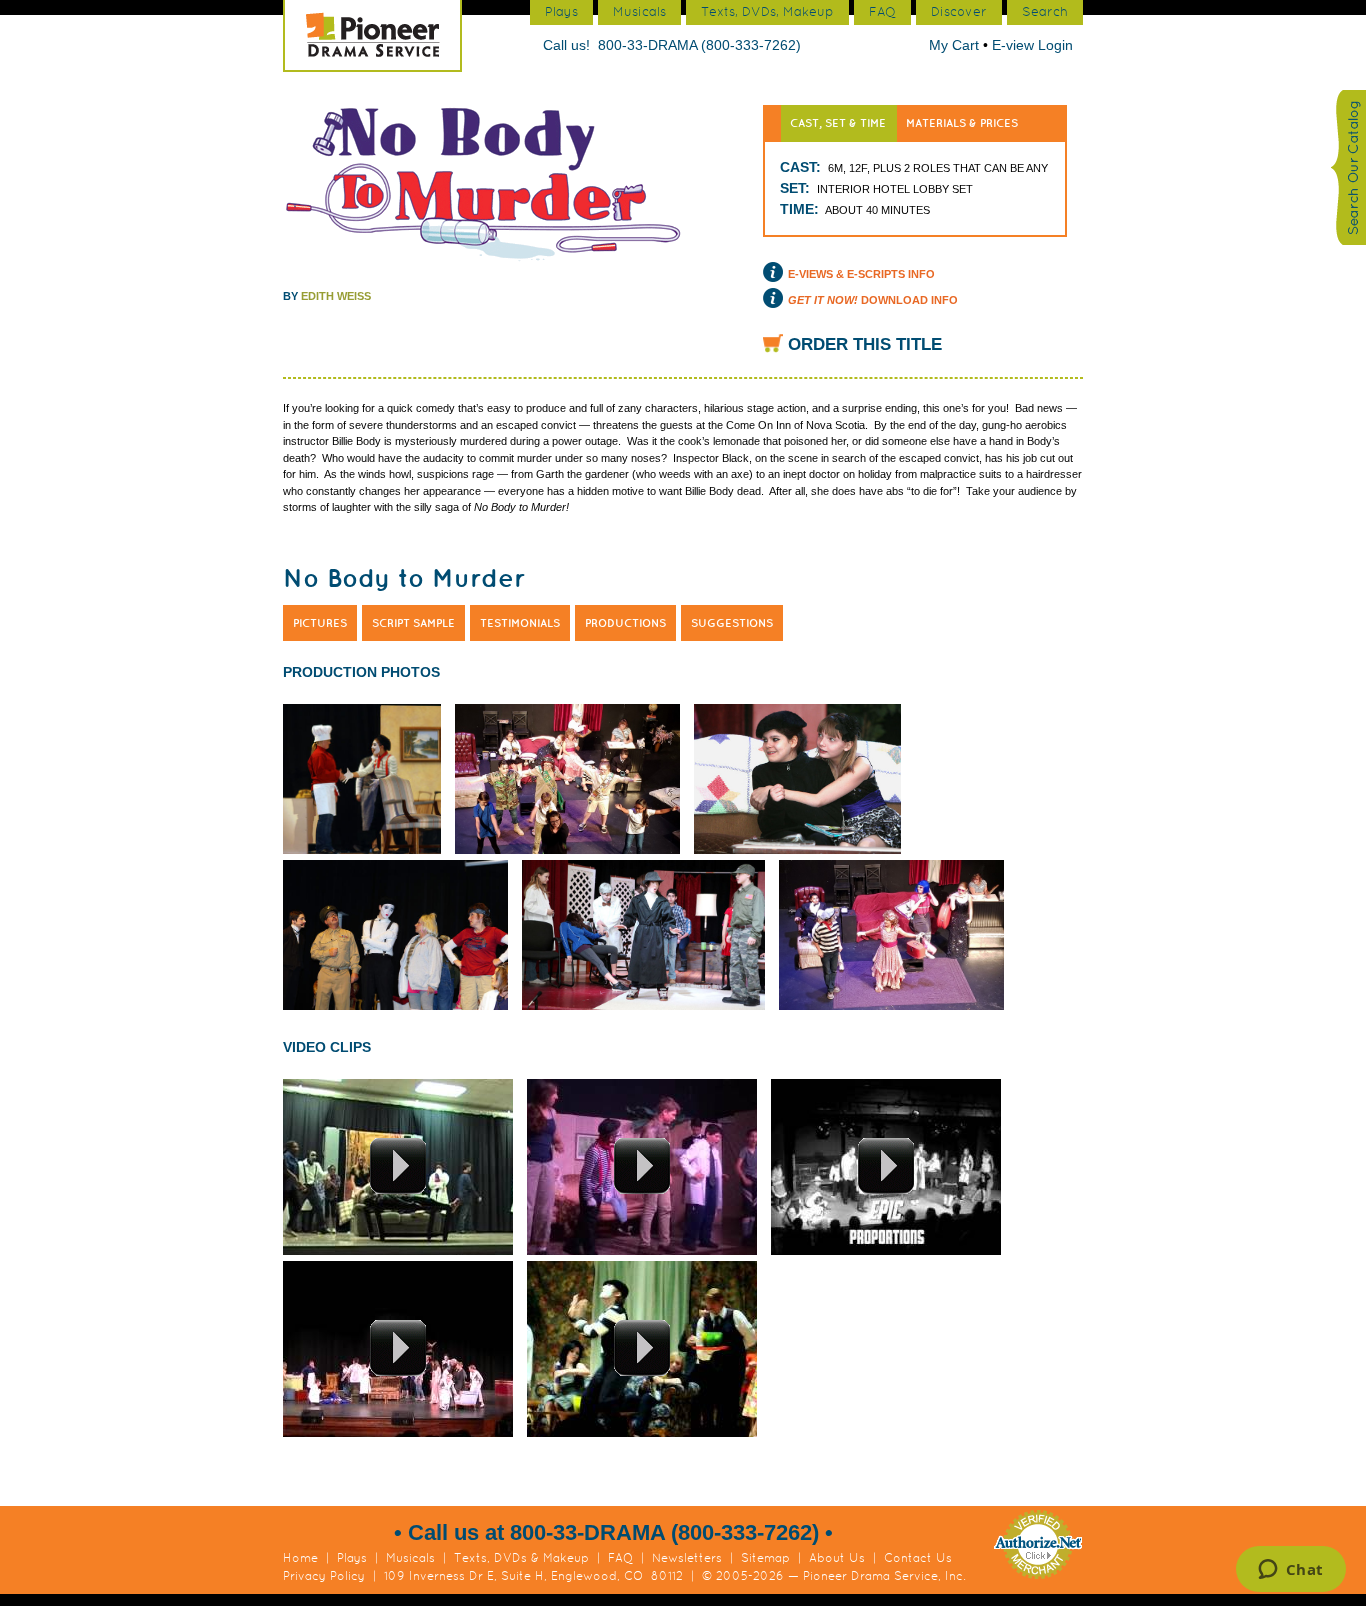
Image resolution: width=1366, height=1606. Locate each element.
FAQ (620, 1558)
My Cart (956, 45)
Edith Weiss (336, 296)
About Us (837, 1558)
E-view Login (1032, 45)
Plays (352, 1558)
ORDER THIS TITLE (865, 344)
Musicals (410, 1558)
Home (300, 1558)
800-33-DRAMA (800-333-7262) (699, 45)
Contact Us (918, 1558)
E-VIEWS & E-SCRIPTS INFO (861, 274)
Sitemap (765, 1558)
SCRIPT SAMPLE (413, 623)
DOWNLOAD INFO (873, 300)
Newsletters (687, 1558)
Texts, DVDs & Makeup (521, 1558)
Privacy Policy (324, 1576)
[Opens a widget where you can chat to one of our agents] (1290, 1571)
